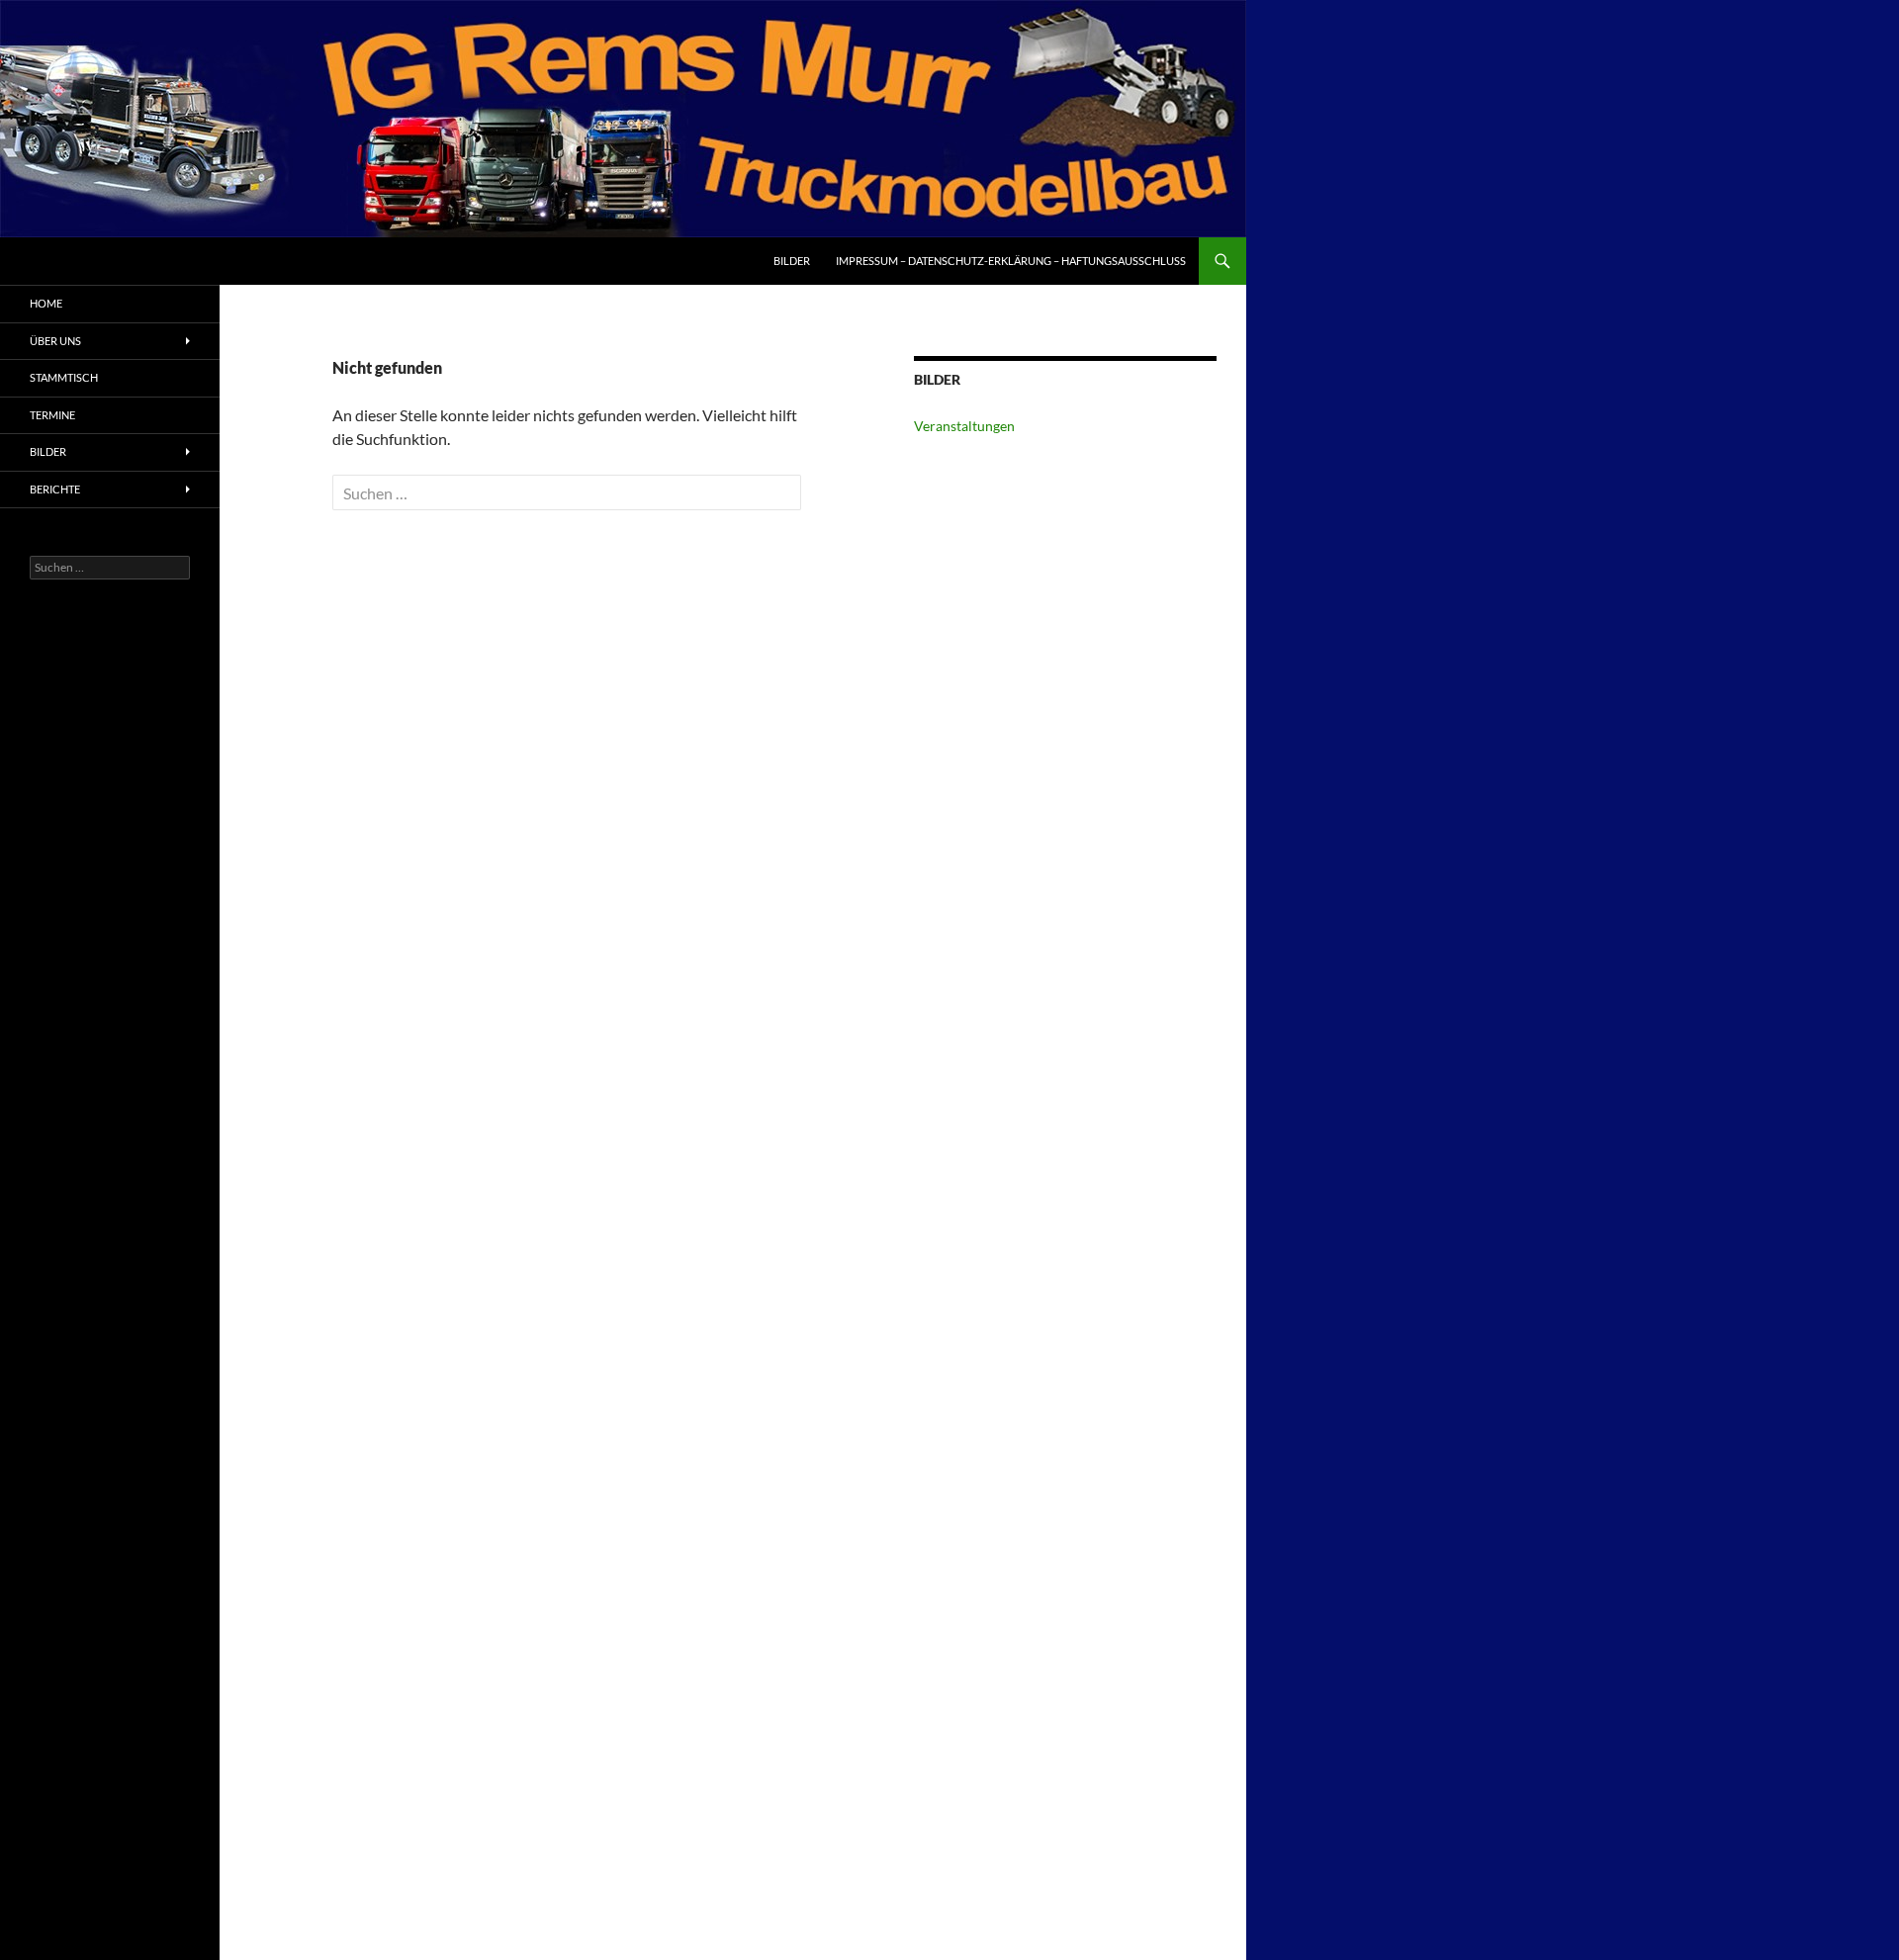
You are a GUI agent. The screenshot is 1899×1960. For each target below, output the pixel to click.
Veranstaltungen (964, 426)
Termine (52, 415)
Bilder (792, 261)
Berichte (55, 489)
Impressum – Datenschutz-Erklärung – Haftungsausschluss (1011, 261)
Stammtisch (64, 377)
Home (46, 303)
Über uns (55, 341)
